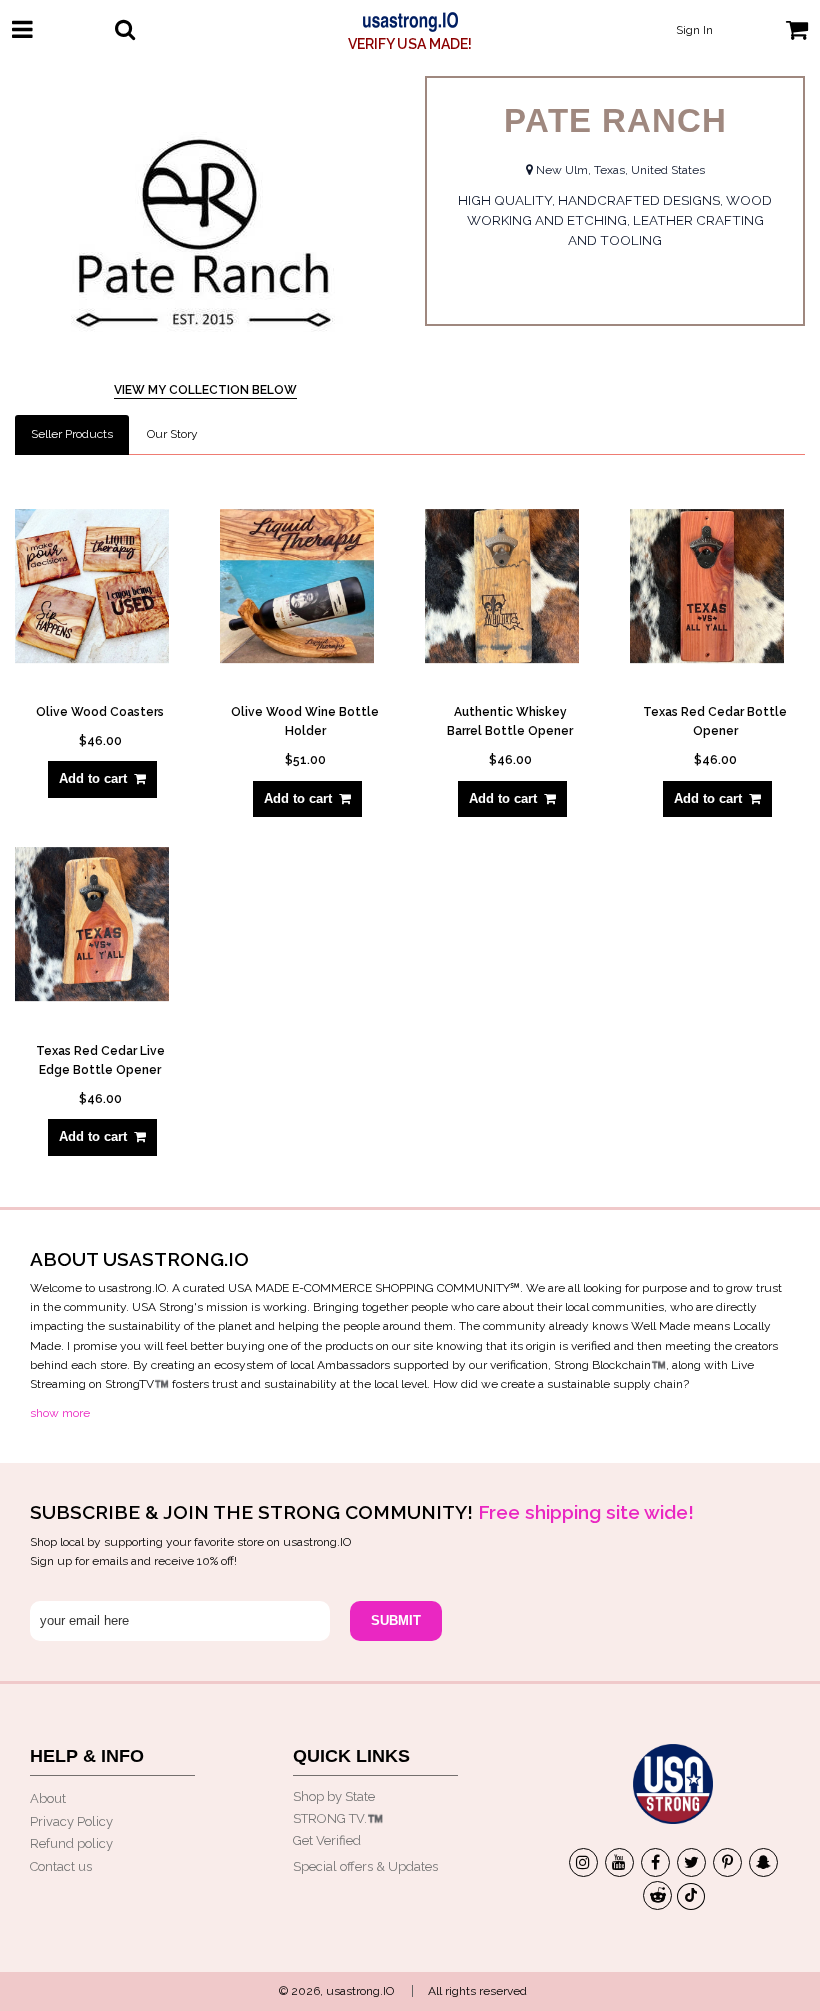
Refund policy (71, 1843)
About (48, 1798)
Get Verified (327, 1840)
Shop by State (334, 1796)
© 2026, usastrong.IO (336, 1991)
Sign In (694, 30)
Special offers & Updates (365, 1866)
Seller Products (72, 434)
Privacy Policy (71, 1821)
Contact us (61, 1866)
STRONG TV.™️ (338, 1818)
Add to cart (93, 778)
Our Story (172, 434)
